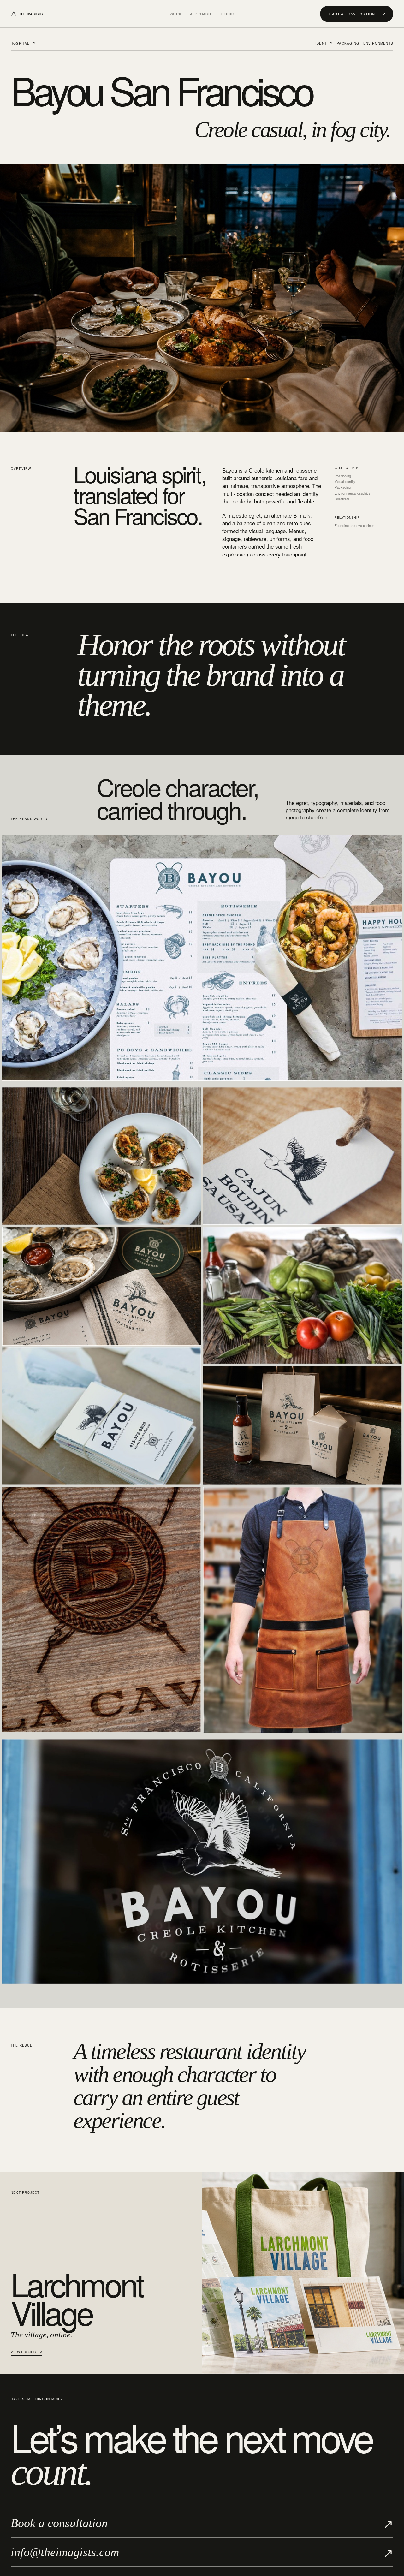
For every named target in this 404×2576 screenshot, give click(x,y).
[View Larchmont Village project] (303, 2273)
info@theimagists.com (202, 2552)
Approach (201, 14)
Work (176, 14)
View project (27, 2352)
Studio (227, 14)
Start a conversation (357, 14)
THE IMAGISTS (31, 14)
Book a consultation (202, 2523)
